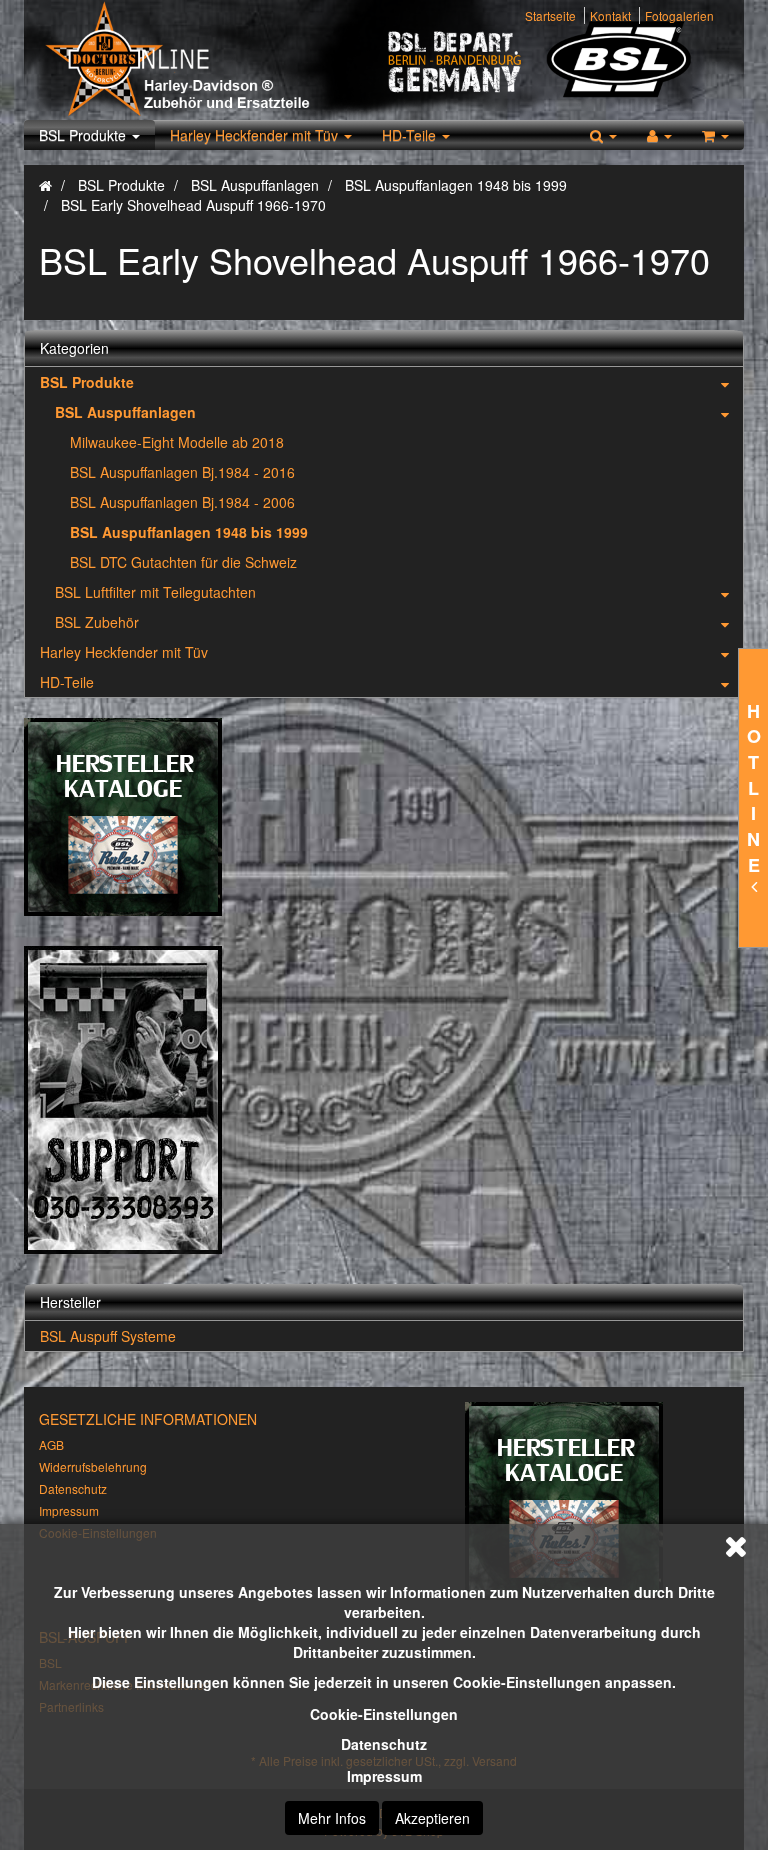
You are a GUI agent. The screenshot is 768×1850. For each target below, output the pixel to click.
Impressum (384, 1776)
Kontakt (610, 15)
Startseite (550, 15)
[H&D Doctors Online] (211, 60)
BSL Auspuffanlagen (125, 412)
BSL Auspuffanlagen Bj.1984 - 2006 (182, 502)
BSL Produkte (84, 135)
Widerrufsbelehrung (93, 1466)
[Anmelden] (659, 135)
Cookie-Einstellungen (384, 1714)
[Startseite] (45, 185)
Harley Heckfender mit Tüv (256, 135)
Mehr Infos (332, 1818)
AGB (51, 1444)
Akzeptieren (432, 1818)
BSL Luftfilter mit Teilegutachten (155, 592)
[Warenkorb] (715, 135)
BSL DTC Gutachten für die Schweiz (183, 562)
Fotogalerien (679, 15)
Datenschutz (384, 1744)
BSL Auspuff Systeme (108, 1336)
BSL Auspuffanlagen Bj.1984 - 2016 (182, 472)
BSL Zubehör (97, 622)
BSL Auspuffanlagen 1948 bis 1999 (189, 532)
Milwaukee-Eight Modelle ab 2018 (177, 442)
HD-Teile (411, 135)
